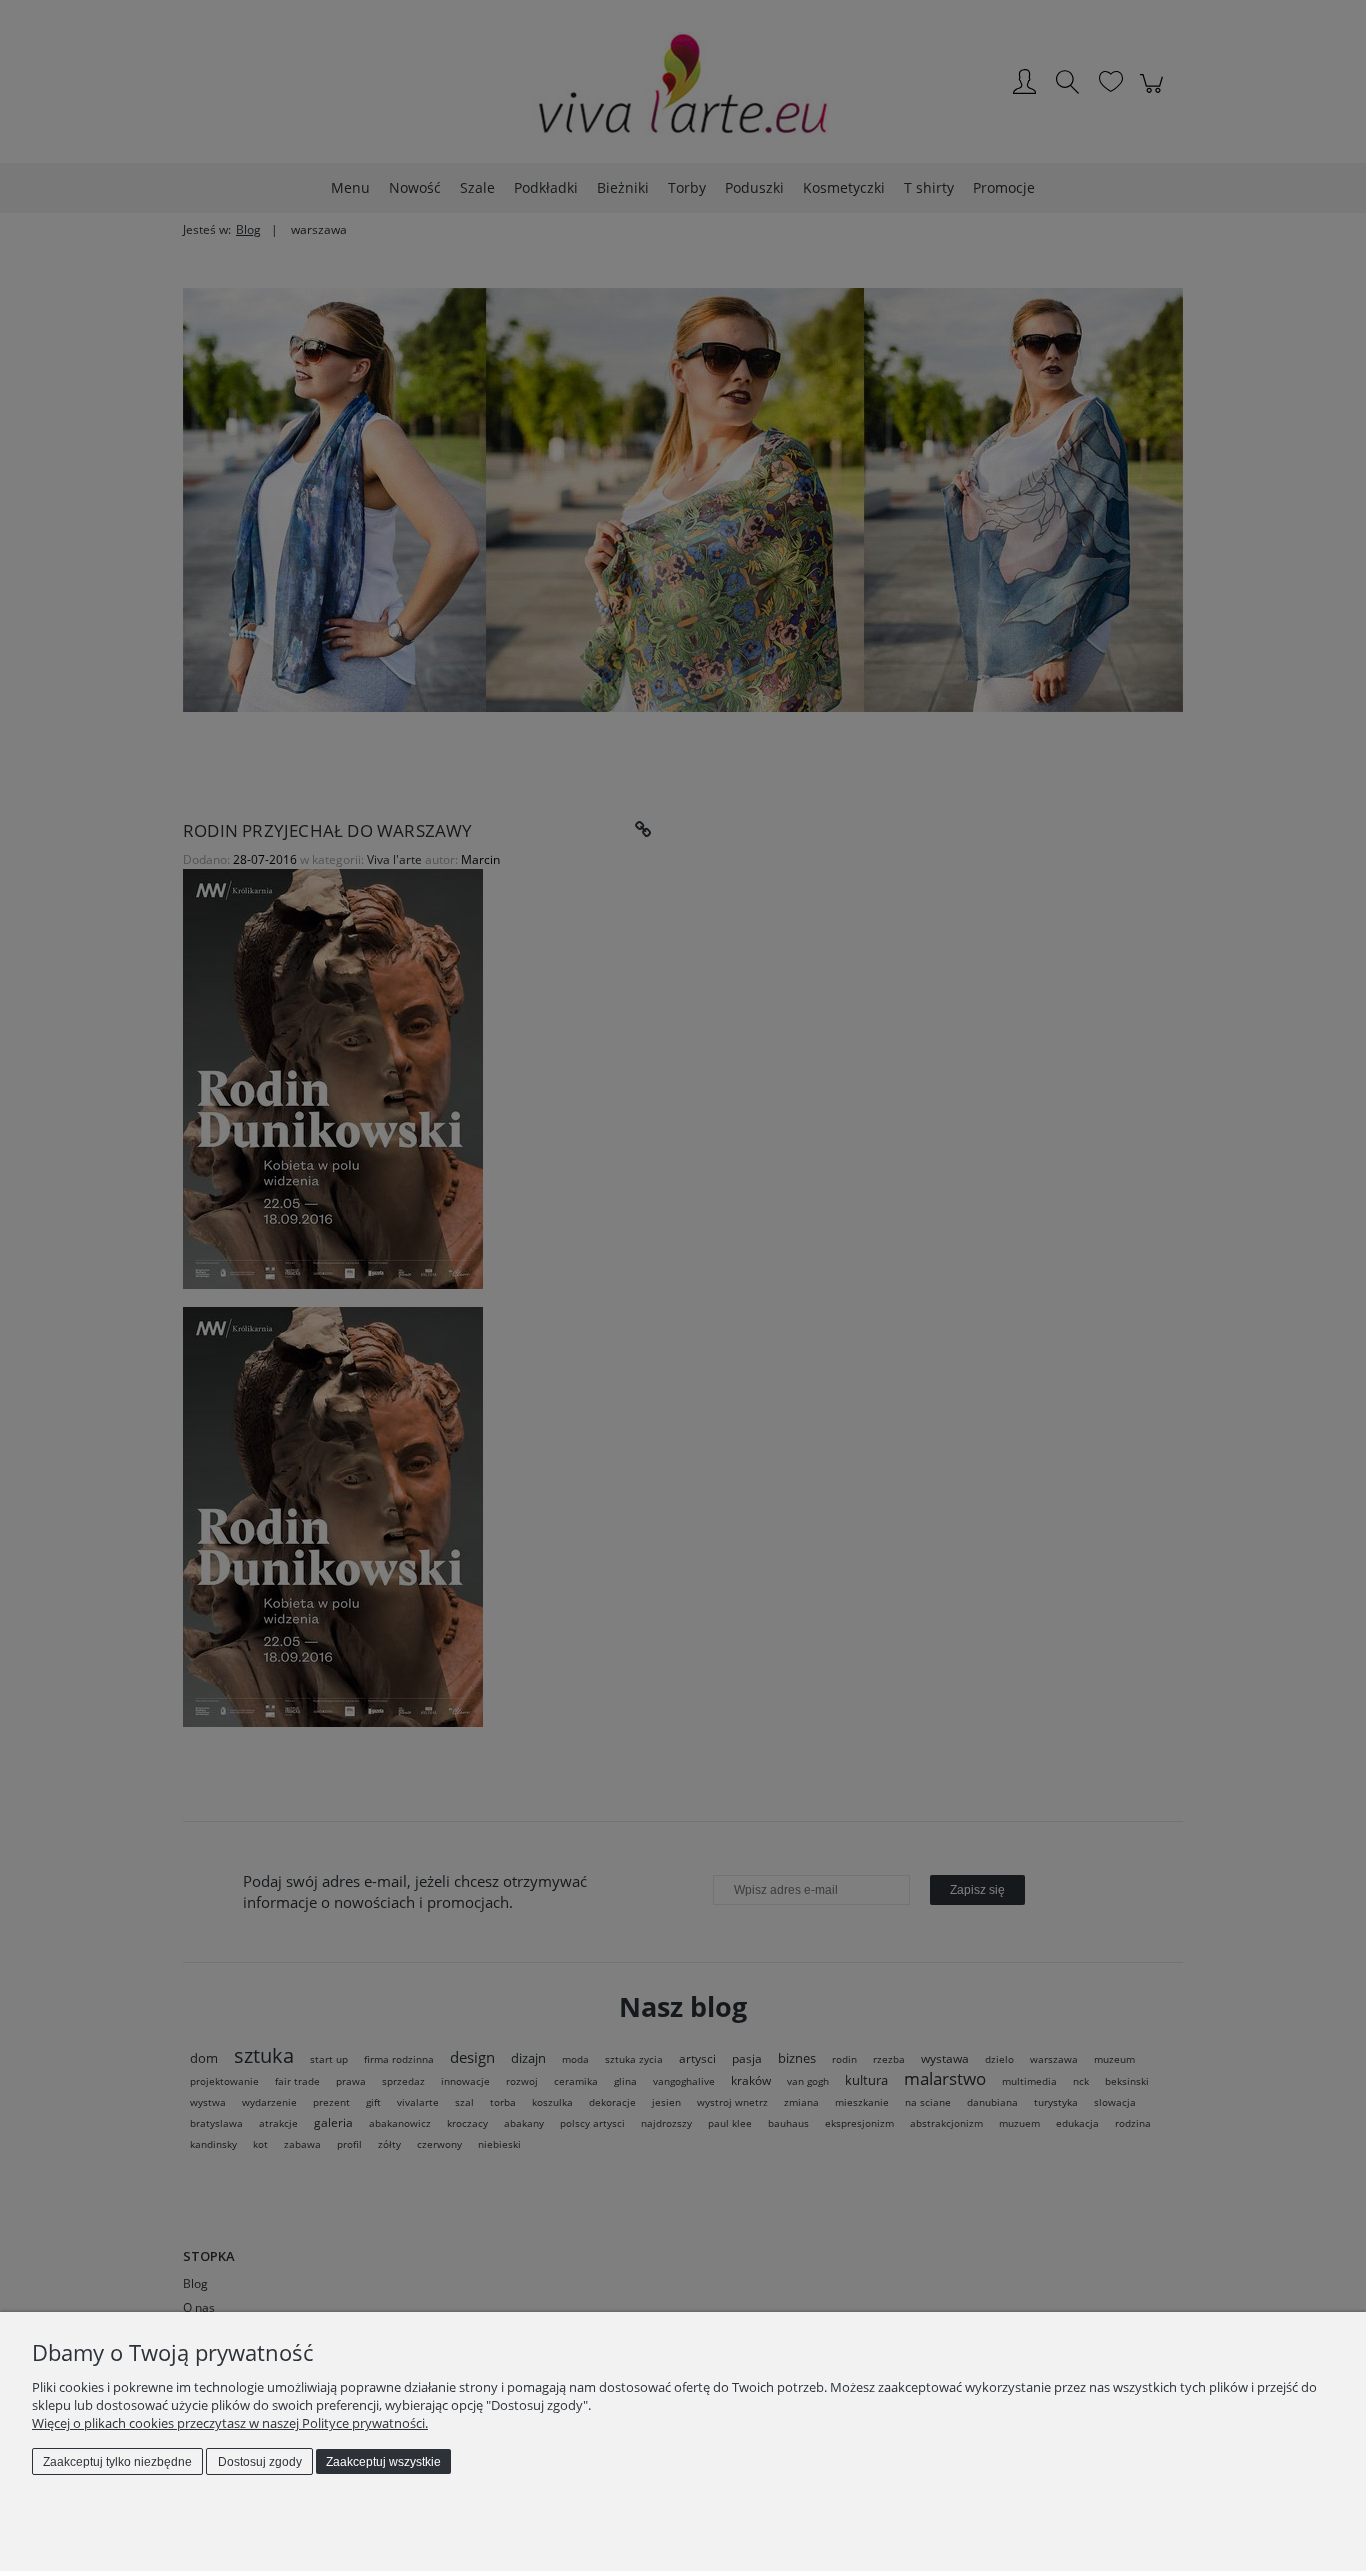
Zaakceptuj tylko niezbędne (117, 2462)
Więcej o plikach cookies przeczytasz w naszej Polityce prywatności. (230, 2423)
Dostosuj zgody (260, 2462)
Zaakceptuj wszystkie (383, 2462)
